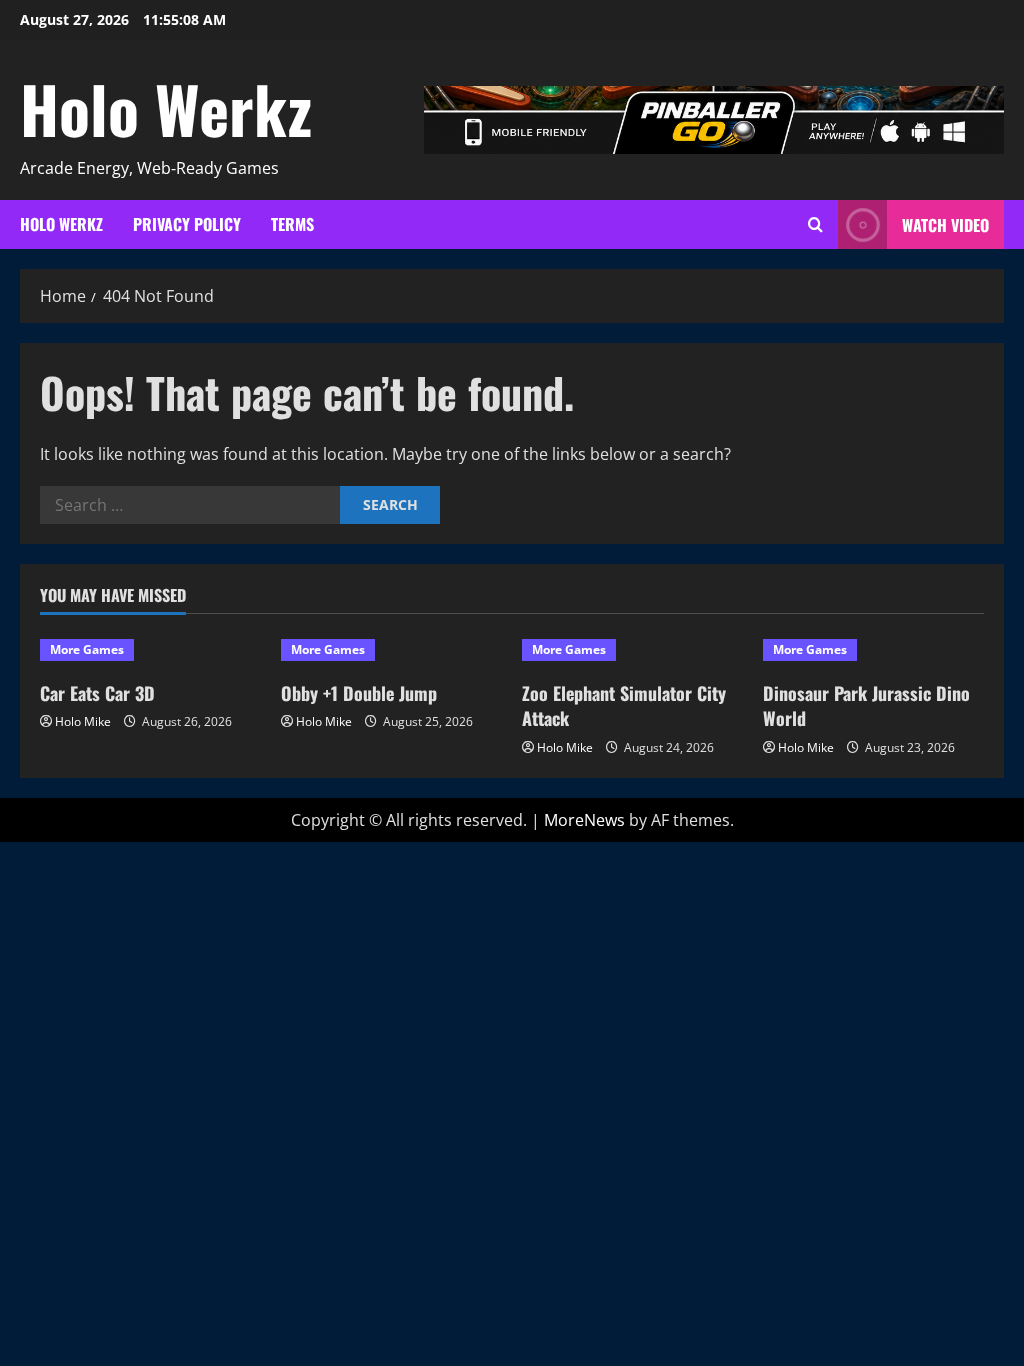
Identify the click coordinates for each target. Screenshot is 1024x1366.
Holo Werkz (166, 108)
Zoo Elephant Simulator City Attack (624, 705)
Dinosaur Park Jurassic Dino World (866, 705)
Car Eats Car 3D (97, 693)
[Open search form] (815, 224)
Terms (292, 224)
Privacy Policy (187, 224)
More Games (87, 649)
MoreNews (584, 820)
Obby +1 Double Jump (359, 693)
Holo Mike (83, 721)
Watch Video (945, 225)
